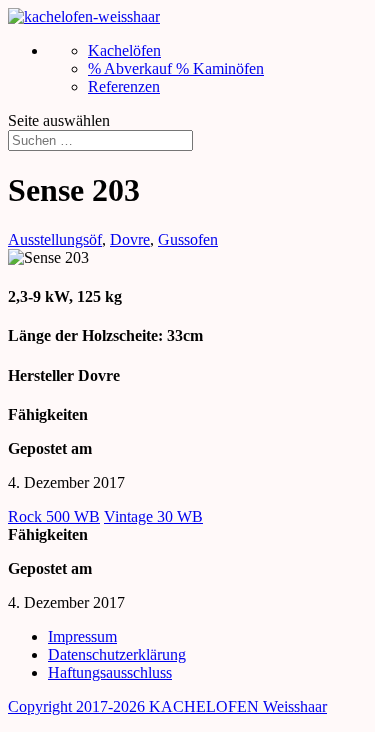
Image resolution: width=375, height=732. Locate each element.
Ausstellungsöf (55, 239)
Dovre (130, 239)
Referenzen (124, 86)
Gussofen (188, 239)
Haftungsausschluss (110, 672)
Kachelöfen (124, 50)
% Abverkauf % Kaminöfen (176, 68)
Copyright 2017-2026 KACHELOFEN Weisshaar (167, 706)
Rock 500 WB (54, 516)
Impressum (82, 636)
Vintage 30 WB (153, 516)
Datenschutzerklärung (117, 654)
